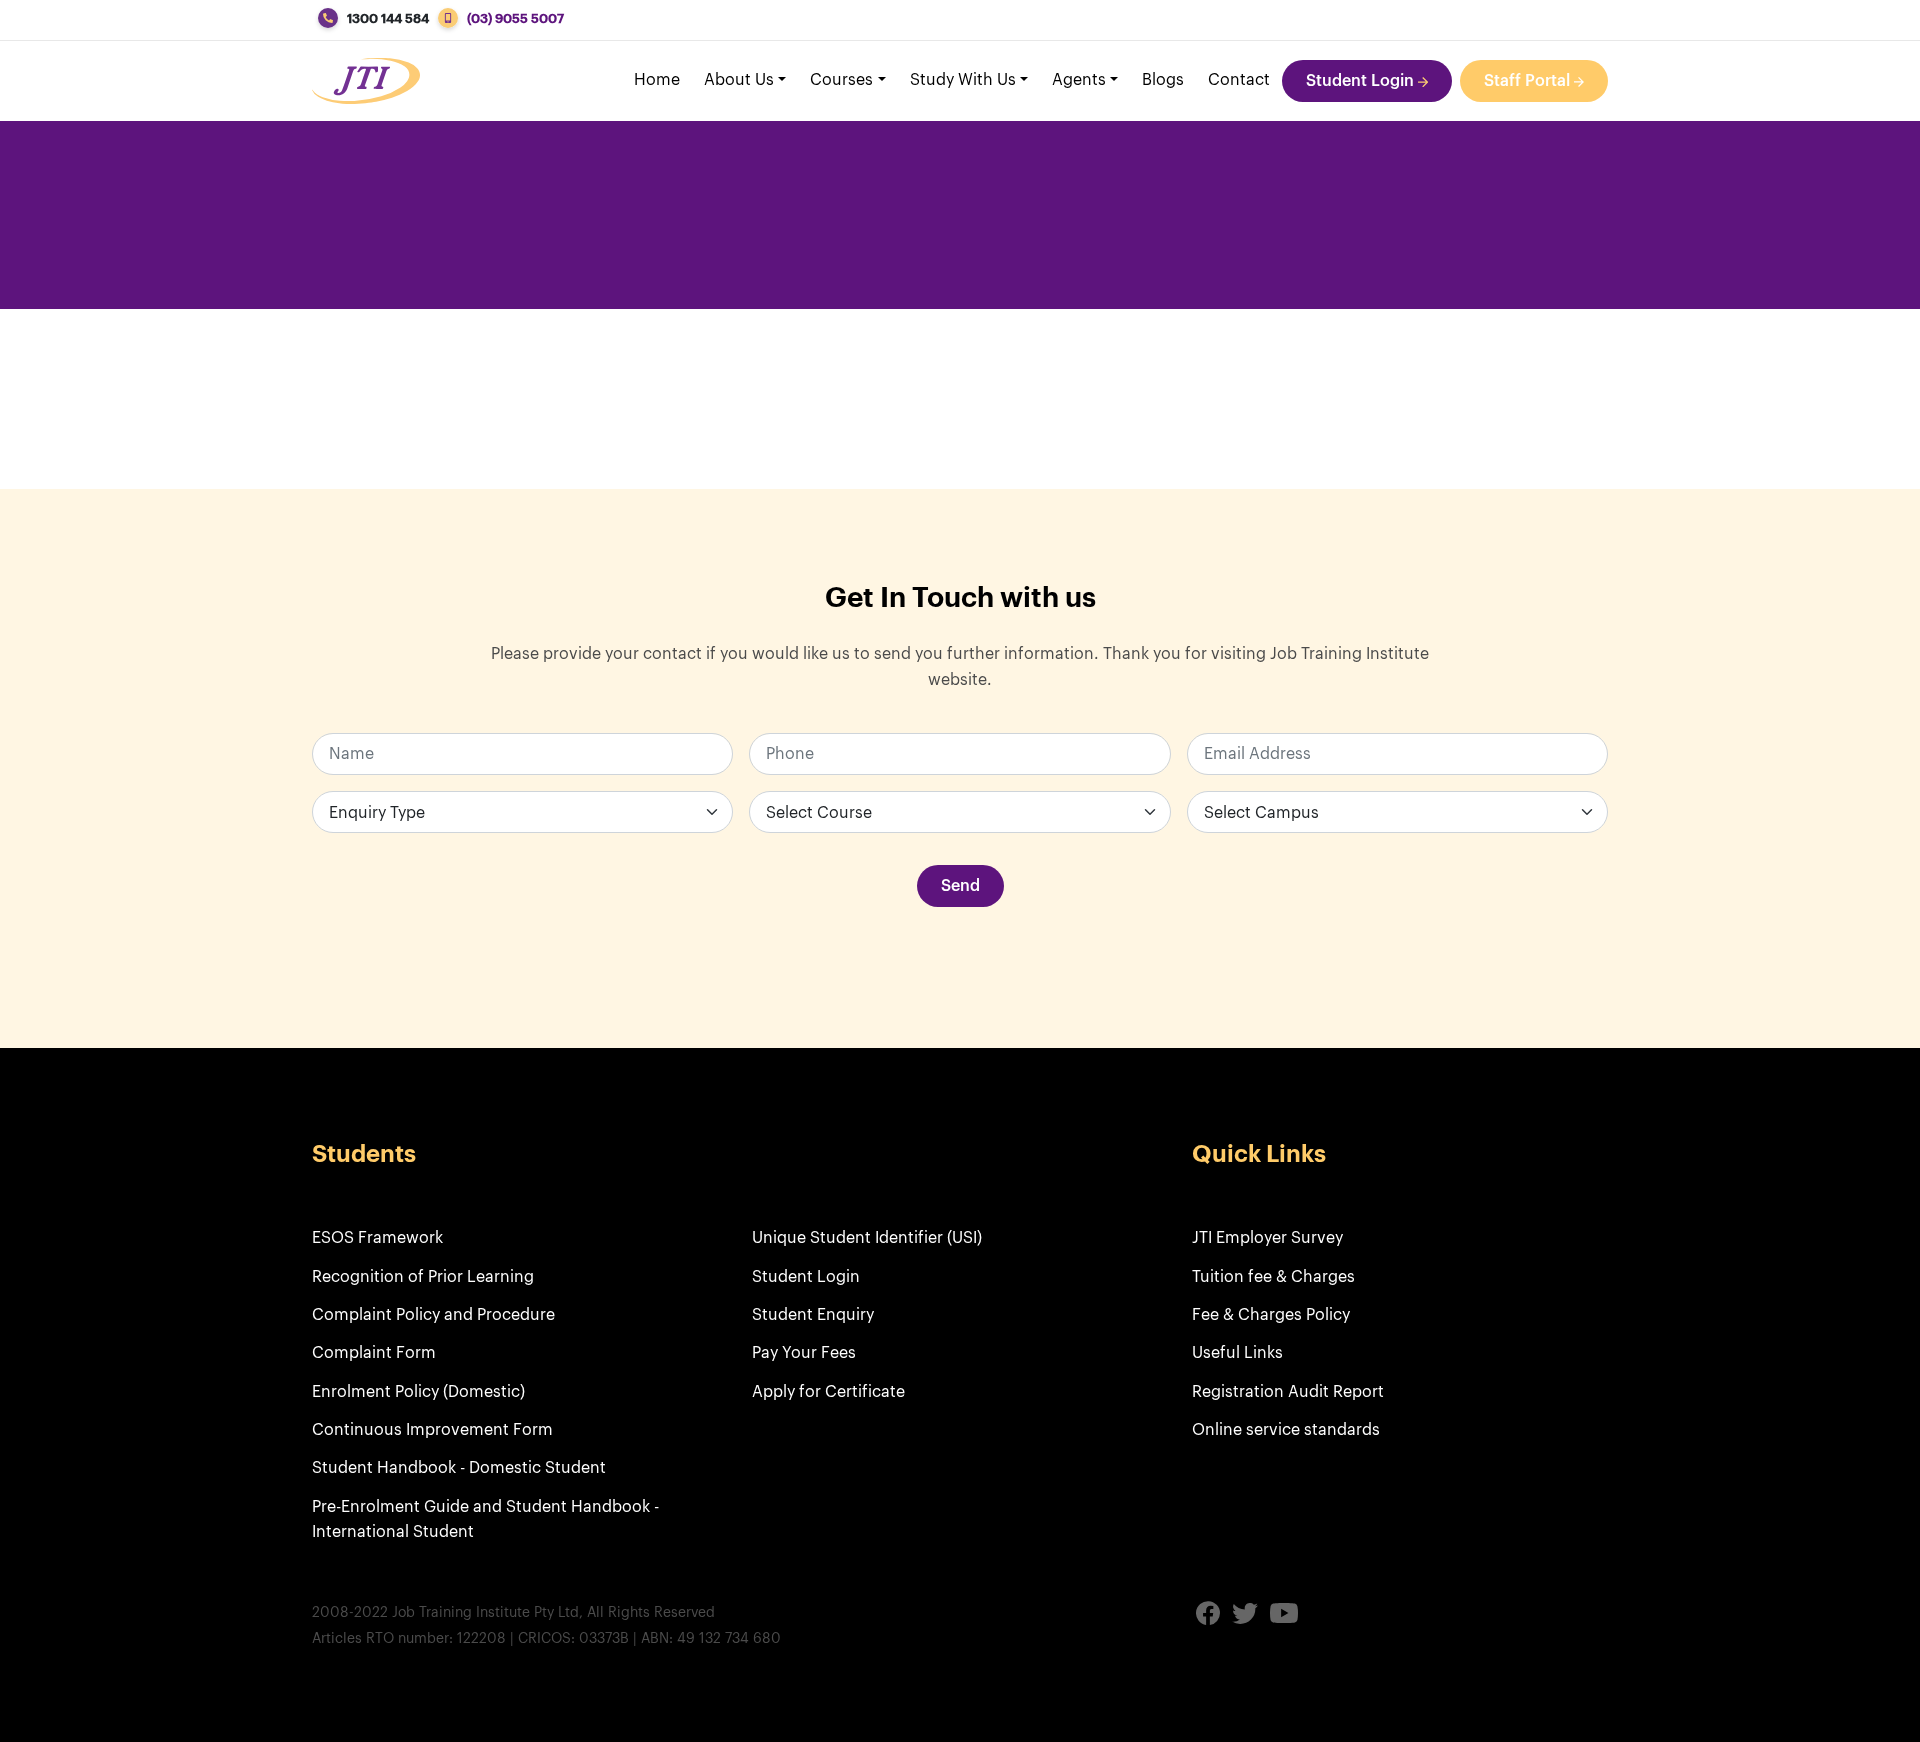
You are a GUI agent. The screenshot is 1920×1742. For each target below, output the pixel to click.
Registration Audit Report (1288, 1392)
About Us (739, 80)
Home (657, 80)
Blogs (1163, 80)
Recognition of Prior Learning (423, 1277)
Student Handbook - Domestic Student (459, 1468)
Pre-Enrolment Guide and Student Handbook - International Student (485, 1520)
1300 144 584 (388, 18)
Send (960, 886)
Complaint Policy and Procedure (433, 1315)
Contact (1239, 80)
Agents (1079, 80)
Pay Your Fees (804, 1353)
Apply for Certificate (828, 1392)
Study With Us (963, 80)
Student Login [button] (1362, 81)
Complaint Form (374, 1353)
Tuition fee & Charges (1273, 1277)
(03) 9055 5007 (515, 18)
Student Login (806, 1277)
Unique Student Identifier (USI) (867, 1238)
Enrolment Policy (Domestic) (418, 1392)
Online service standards (1286, 1430)
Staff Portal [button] (1529, 81)
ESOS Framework (377, 1238)
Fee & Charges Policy (1271, 1315)
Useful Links (1237, 1353)
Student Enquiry (813, 1315)
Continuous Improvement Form (432, 1430)
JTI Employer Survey (1267, 1238)
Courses (841, 80)
